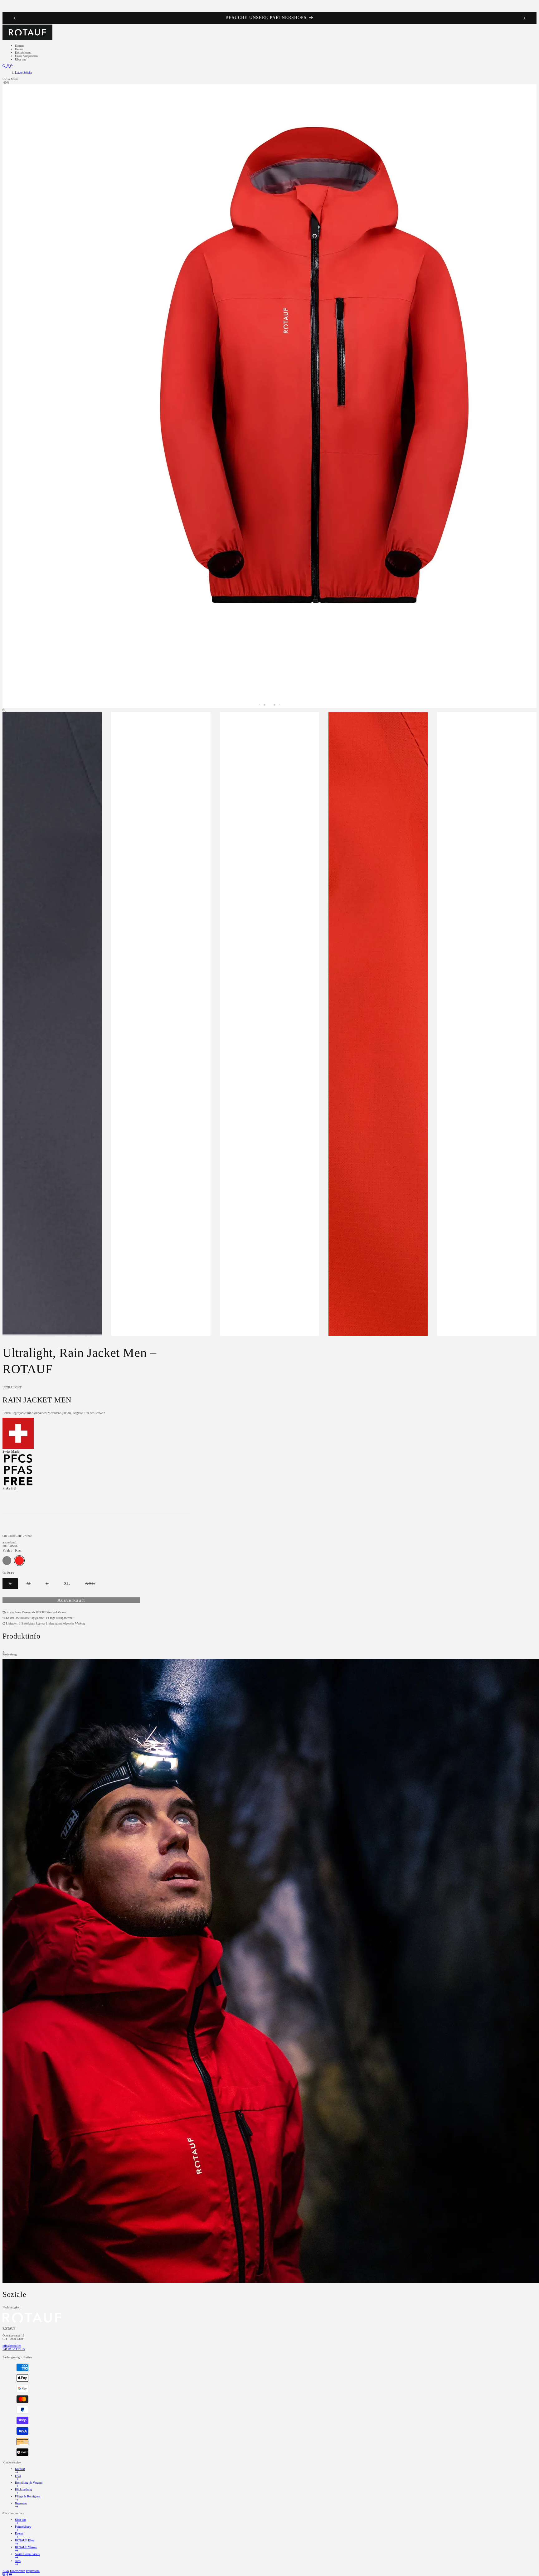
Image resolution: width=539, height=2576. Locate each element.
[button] (12, 66)
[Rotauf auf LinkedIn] (10, 2574)
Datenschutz (17, 2571)
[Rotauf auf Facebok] (8, 2574)
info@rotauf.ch (12, 2346)
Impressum (33, 2571)
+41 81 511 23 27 (14, 2349)
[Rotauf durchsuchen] (5, 66)
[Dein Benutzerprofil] (8, 66)
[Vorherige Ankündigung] (15, 18)
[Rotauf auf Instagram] (4, 2574)
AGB (6, 2571)
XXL (93, 1585)
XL (67, 1583)
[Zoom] (4, 710)
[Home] (27, 39)
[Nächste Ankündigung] (524, 18)
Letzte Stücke (23, 73)
